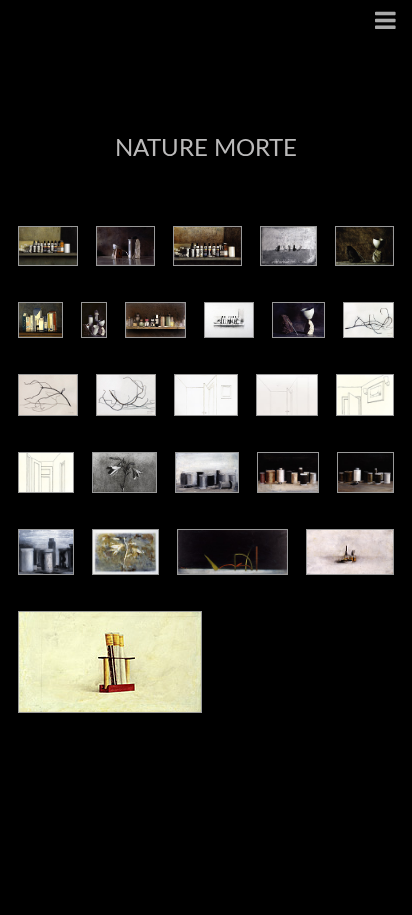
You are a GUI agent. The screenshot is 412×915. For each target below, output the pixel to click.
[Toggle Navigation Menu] (385, 23)
